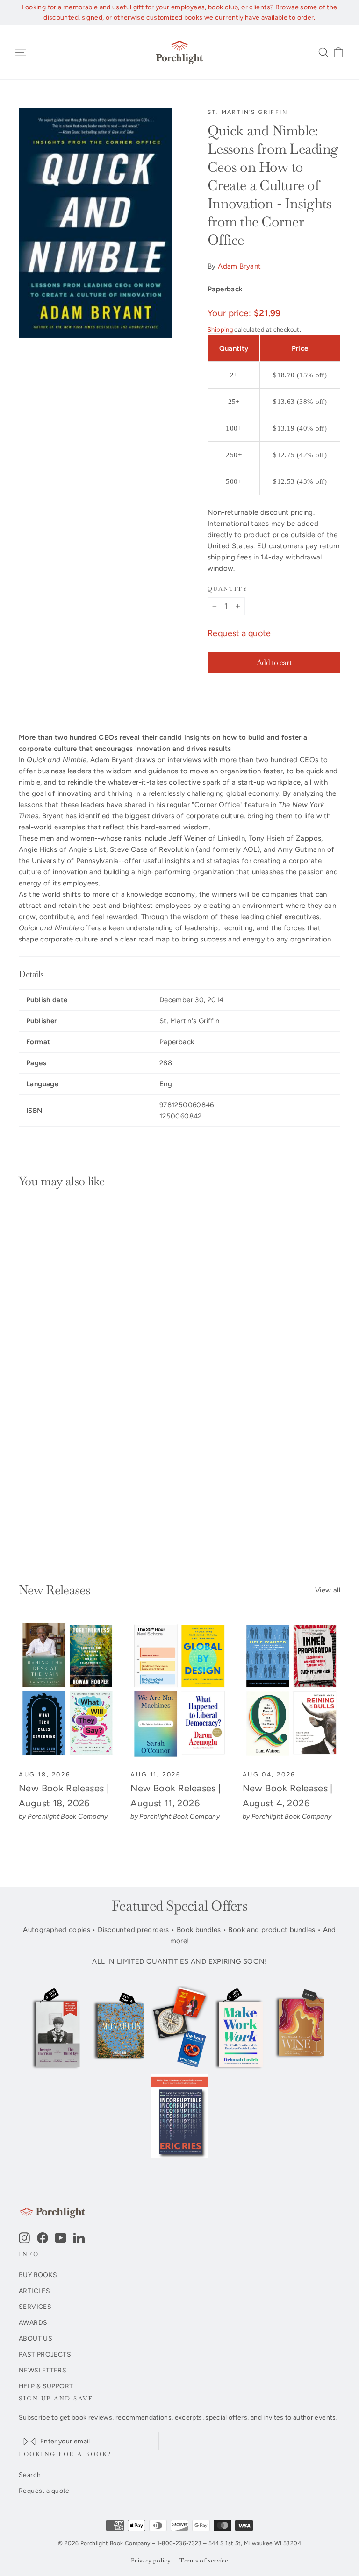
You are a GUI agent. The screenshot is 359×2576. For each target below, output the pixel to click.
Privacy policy (151, 2561)
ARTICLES (34, 2291)
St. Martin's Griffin (248, 112)
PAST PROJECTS (45, 2354)
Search (30, 2475)
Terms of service (204, 2561)
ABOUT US (36, 2338)
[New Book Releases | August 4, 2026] (291, 1691)
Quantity (228, 589)
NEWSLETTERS (43, 2370)
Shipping (220, 329)
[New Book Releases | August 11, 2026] (179, 1691)
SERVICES (35, 2307)
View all (328, 1590)
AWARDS (33, 2322)
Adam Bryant (239, 266)
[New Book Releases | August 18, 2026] (68, 1691)
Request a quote (239, 633)
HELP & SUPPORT (46, 2386)
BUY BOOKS (38, 2275)
